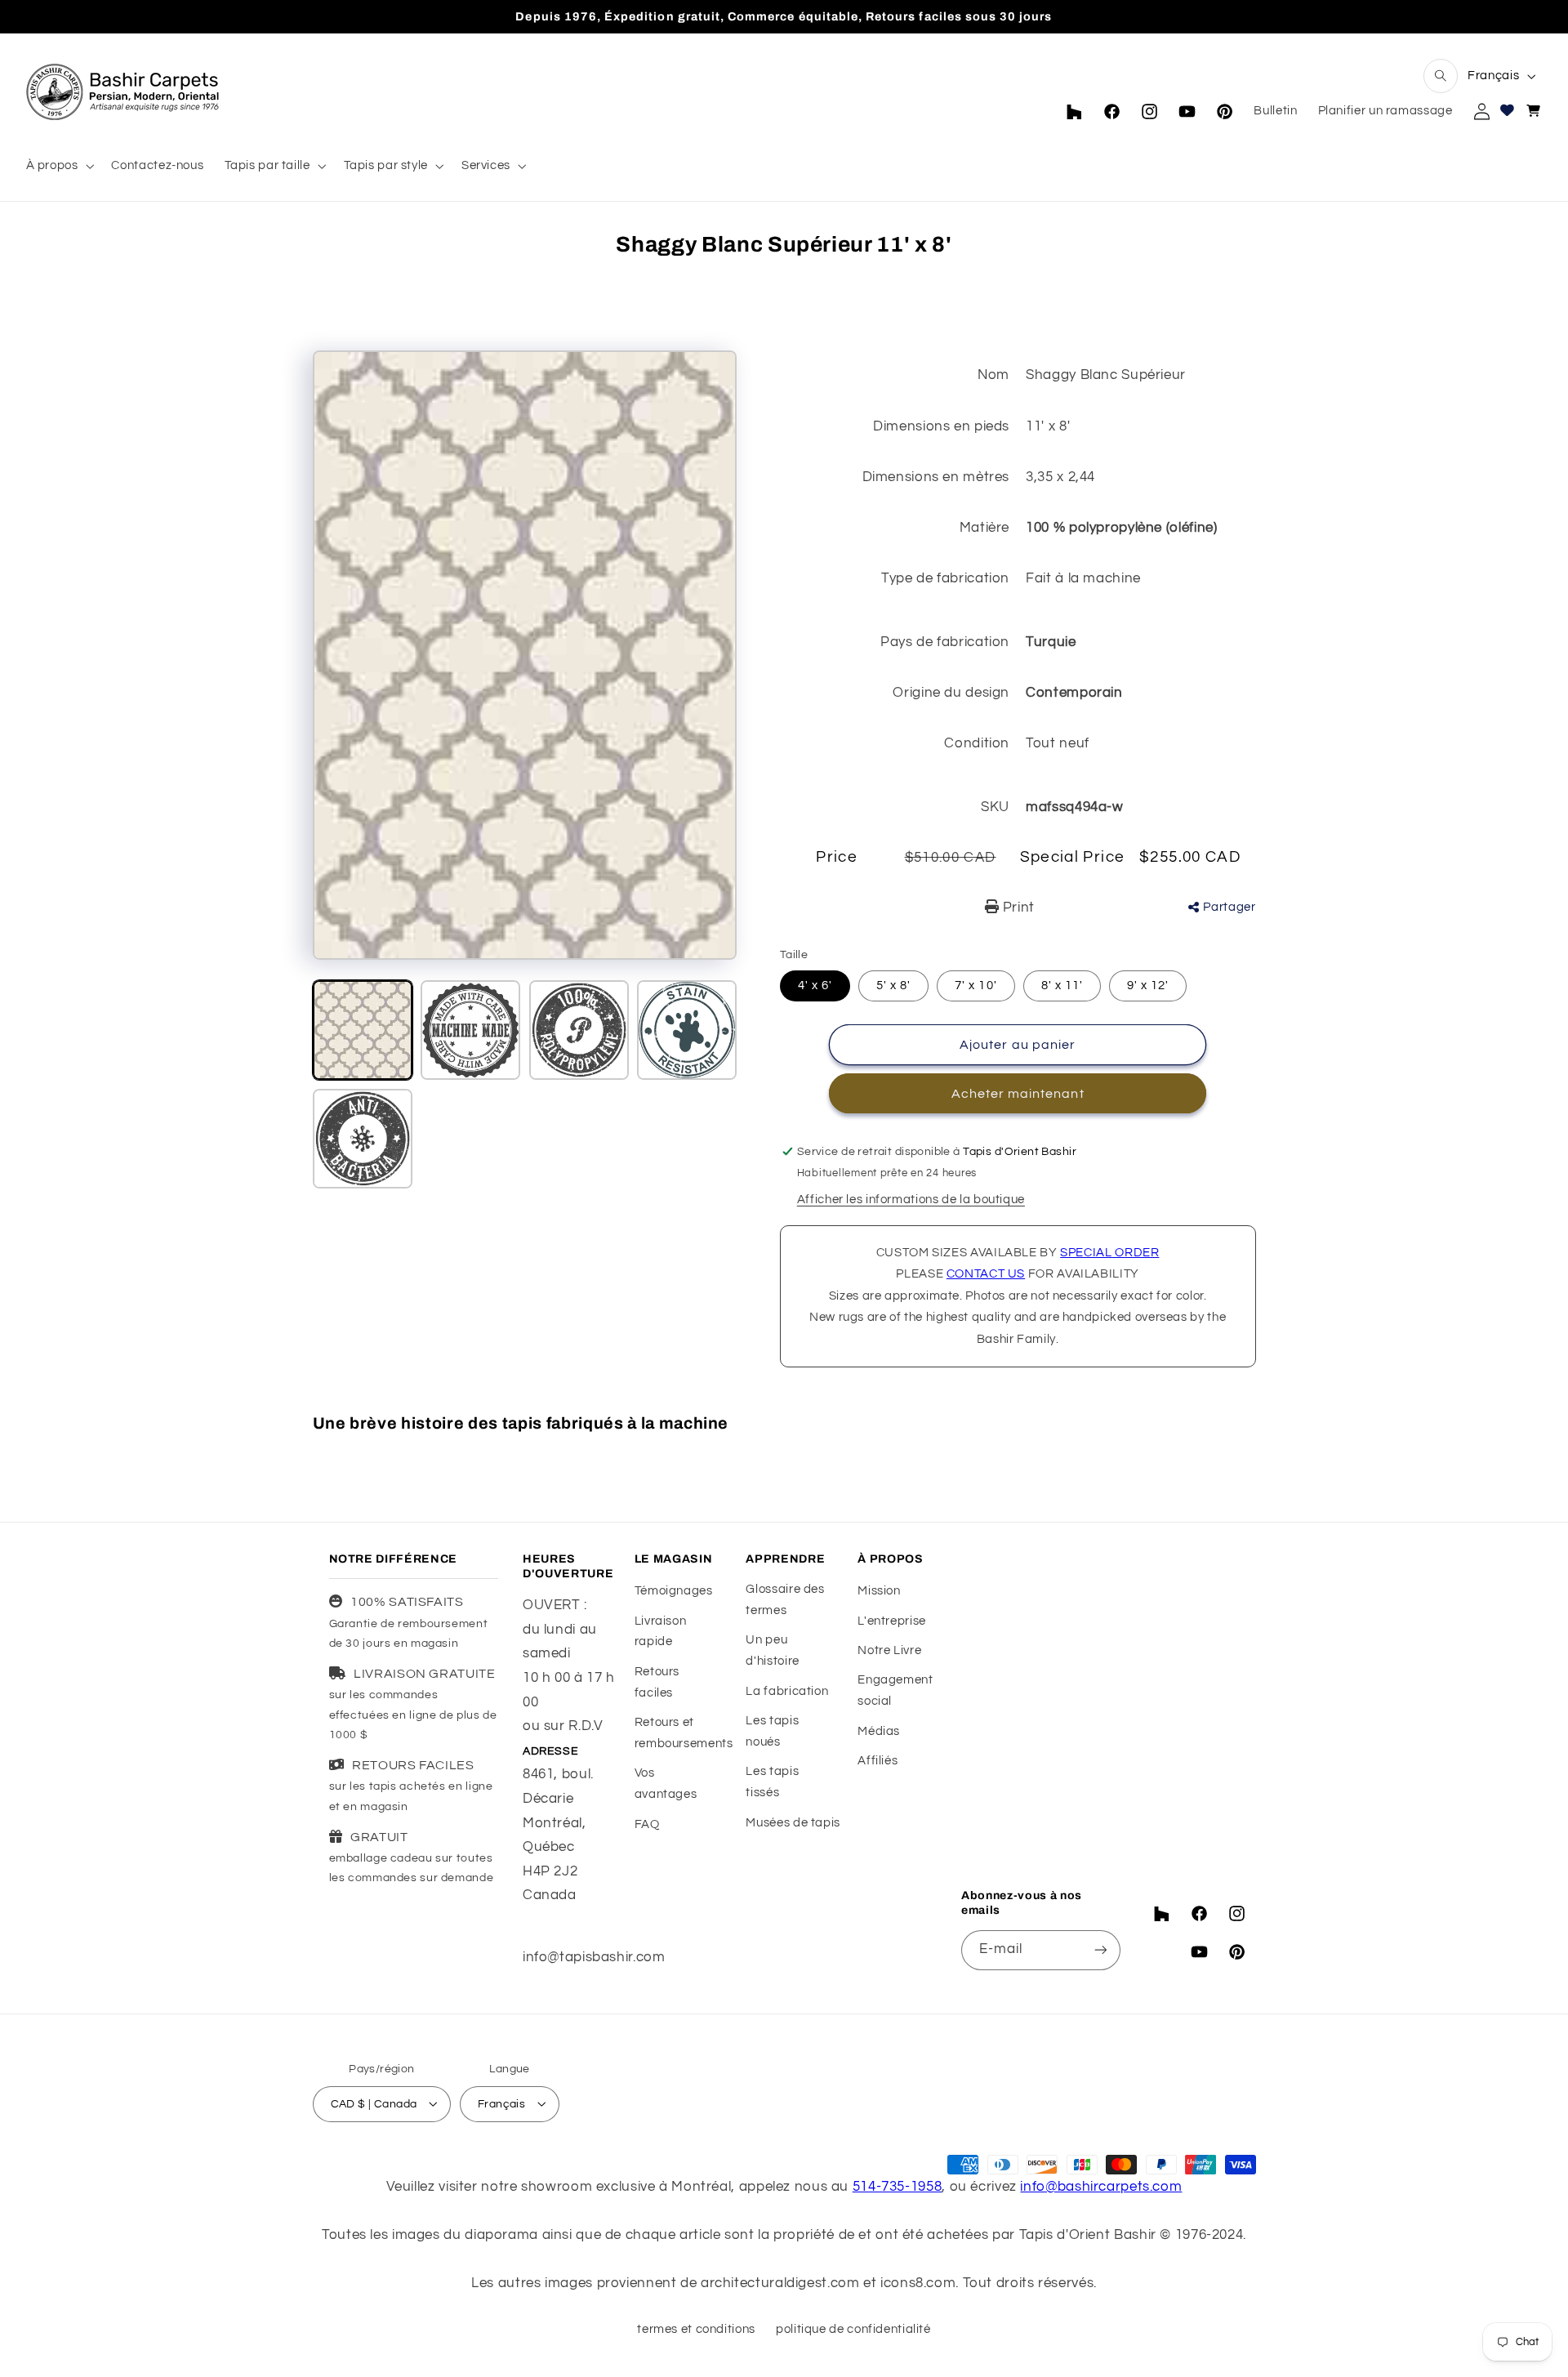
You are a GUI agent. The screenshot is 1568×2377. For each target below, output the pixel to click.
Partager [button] (1229, 907)
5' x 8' (893, 986)
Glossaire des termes (785, 1600)
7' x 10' (976, 986)
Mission (879, 1591)
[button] (1441, 76)
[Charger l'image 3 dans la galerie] (579, 1030)
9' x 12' (1148, 986)
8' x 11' (1062, 986)
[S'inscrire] (1101, 1950)
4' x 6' (815, 986)
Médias (879, 1731)
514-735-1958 (898, 2186)
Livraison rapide (661, 1632)
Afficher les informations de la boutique (911, 1200)
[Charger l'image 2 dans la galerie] (470, 1030)
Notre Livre (889, 1650)
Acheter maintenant (1018, 1094)
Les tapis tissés (772, 1783)
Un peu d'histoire (772, 1651)
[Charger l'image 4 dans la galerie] (687, 1030)
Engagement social (895, 1691)
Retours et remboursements (684, 1733)
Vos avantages (666, 1784)
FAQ (647, 1824)
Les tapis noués (772, 1731)
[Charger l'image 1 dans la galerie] (363, 1030)
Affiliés (878, 1761)
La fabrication (787, 1691)
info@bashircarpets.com (1101, 2186)
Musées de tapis (793, 1823)
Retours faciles (657, 1682)
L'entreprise (892, 1621)
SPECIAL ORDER (1109, 1253)
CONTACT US (986, 1274)
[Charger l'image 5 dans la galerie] (363, 1139)
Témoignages (674, 1591)
